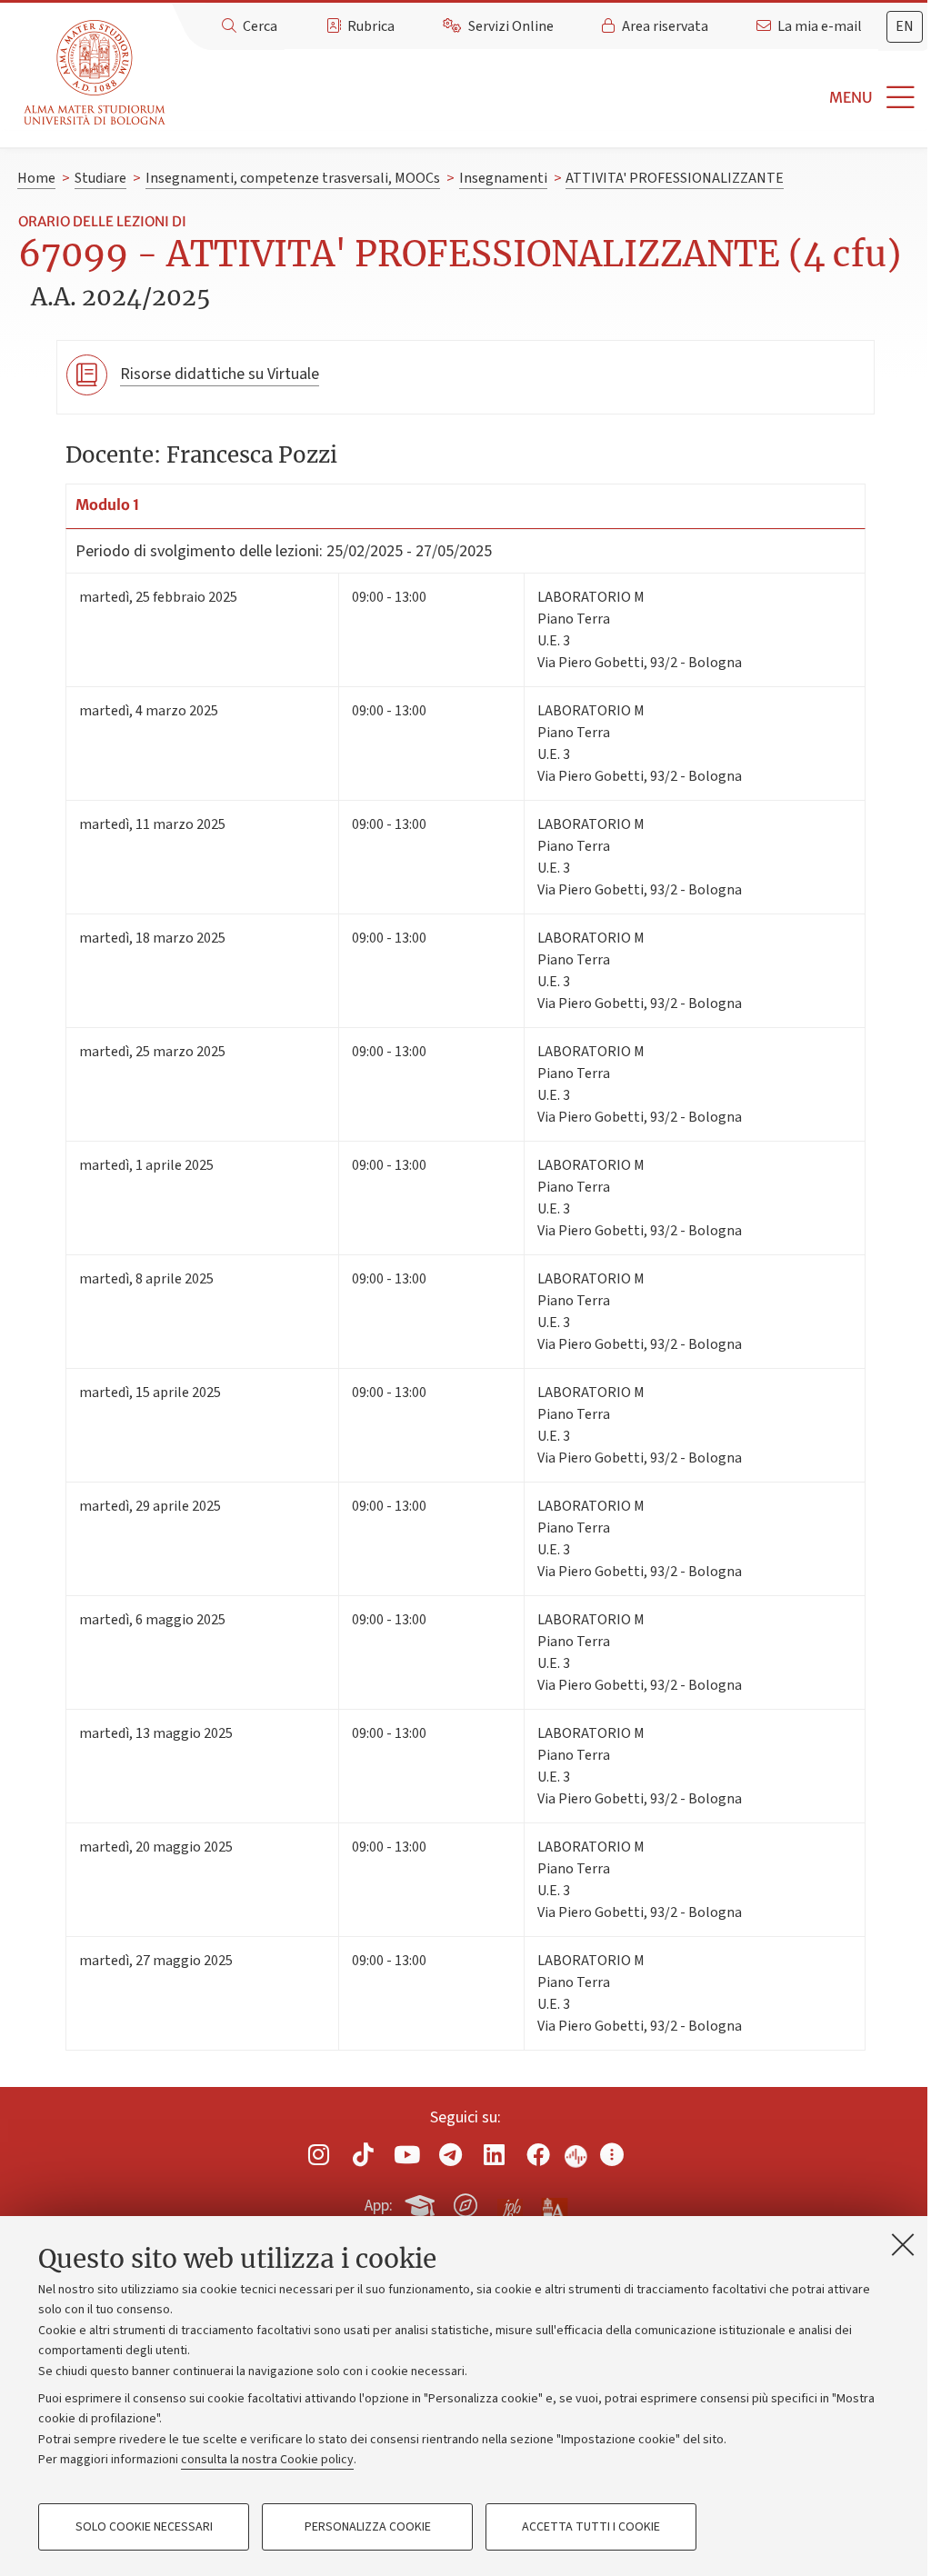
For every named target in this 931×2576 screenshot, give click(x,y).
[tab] (905, 27)
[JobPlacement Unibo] (510, 2202)
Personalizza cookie (368, 2527)
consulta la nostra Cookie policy (267, 2460)
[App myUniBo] (422, 2202)
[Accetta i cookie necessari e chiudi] (903, 2244)
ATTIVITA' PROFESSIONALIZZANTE (675, 178)
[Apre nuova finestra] (319, 2155)
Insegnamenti (503, 178)
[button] (552, 98)
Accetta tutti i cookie (591, 2527)
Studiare (100, 178)
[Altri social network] (612, 2155)
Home (36, 178)
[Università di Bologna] (96, 73)
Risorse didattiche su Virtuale (220, 374)
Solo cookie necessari (144, 2527)
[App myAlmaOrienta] (465, 2202)
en (905, 26)
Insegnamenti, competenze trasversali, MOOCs (293, 178)
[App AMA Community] (554, 2204)
